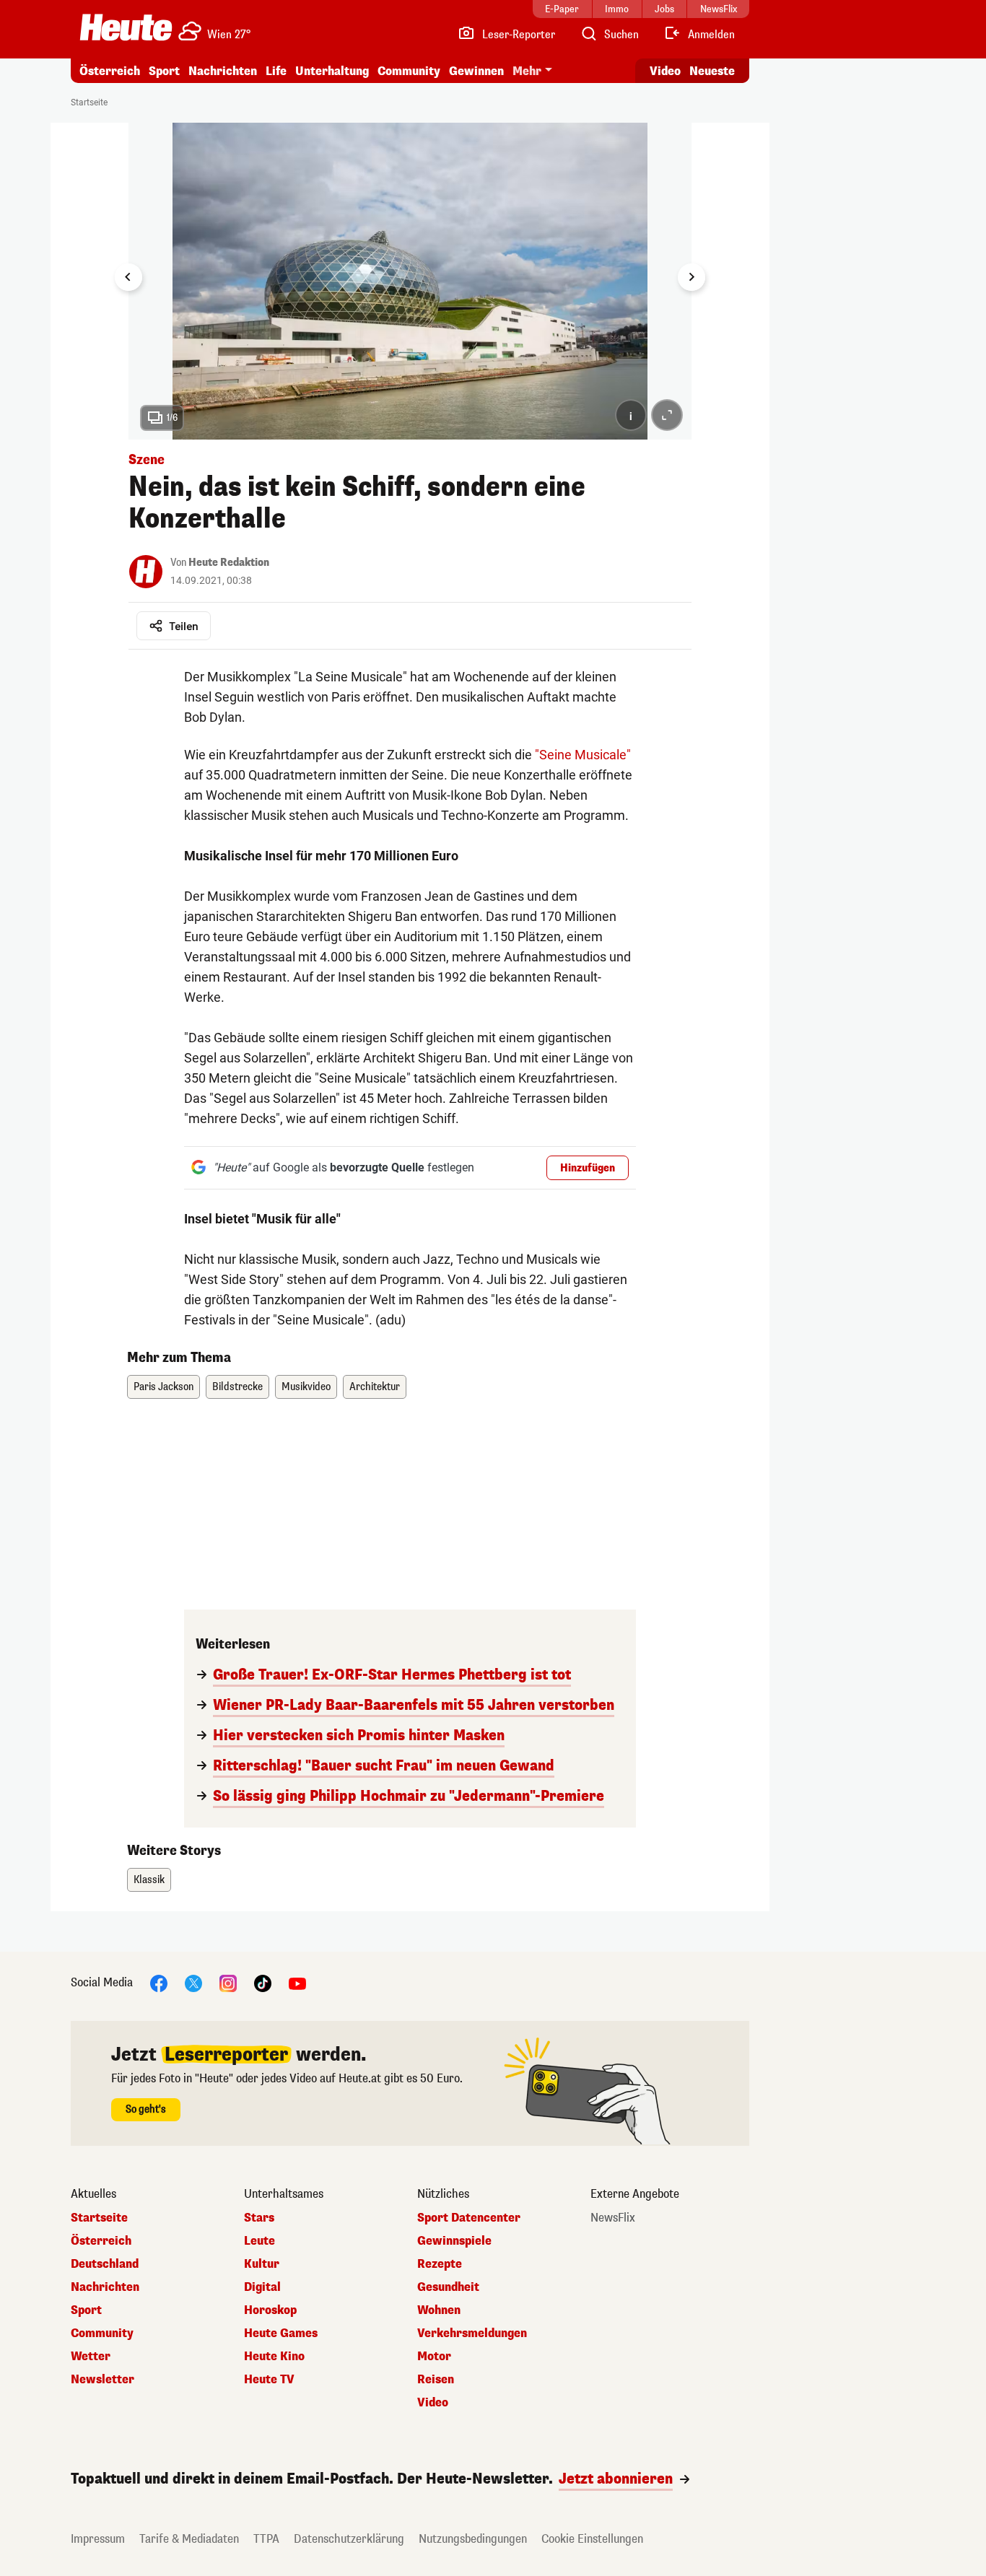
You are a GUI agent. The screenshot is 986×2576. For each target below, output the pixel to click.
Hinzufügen (588, 1168)
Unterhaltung (332, 71)
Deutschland (105, 2264)
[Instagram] (228, 1982)
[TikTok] (263, 1982)
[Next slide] (691, 277)
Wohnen (439, 2310)
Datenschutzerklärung (349, 2539)
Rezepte (440, 2264)
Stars (259, 2218)
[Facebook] (159, 1982)
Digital (262, 2287)
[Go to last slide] (128, 277)
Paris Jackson (163, 1387)
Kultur (262, 2264)
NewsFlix (613, 2218)
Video (665, 71)
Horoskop (270, 2310)
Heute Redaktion (229, 563)
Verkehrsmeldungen (472, 2333)
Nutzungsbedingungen (473, 2539)
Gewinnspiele (454, 2241)
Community (409, 71)
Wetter (91, 2357)
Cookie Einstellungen (592, 2539)
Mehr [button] (527, 71)
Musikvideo (306, 1387)
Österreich (110, 71)
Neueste (712, 71)
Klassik (149, 1880)
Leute (259, 2241)
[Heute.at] (126, 27)
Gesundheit (448, 2287)
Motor (434, 2357)
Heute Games (281, 2333)
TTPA (266, 2539)
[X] (193, 1982)
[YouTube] (297, 1982)
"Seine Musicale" (583, 755)
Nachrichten (105, 2287)
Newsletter (102, 2380)
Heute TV (269, 2380)
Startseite (89, 102)
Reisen (436, 2380)
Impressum (98, 2539)
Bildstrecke (237, 1387)
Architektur (375, 1387)
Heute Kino (274, 2357)
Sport (164, 71)
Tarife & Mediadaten (189, 2539)
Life (276, 71)
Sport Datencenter (469, 2218)
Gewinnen (476, 71)
